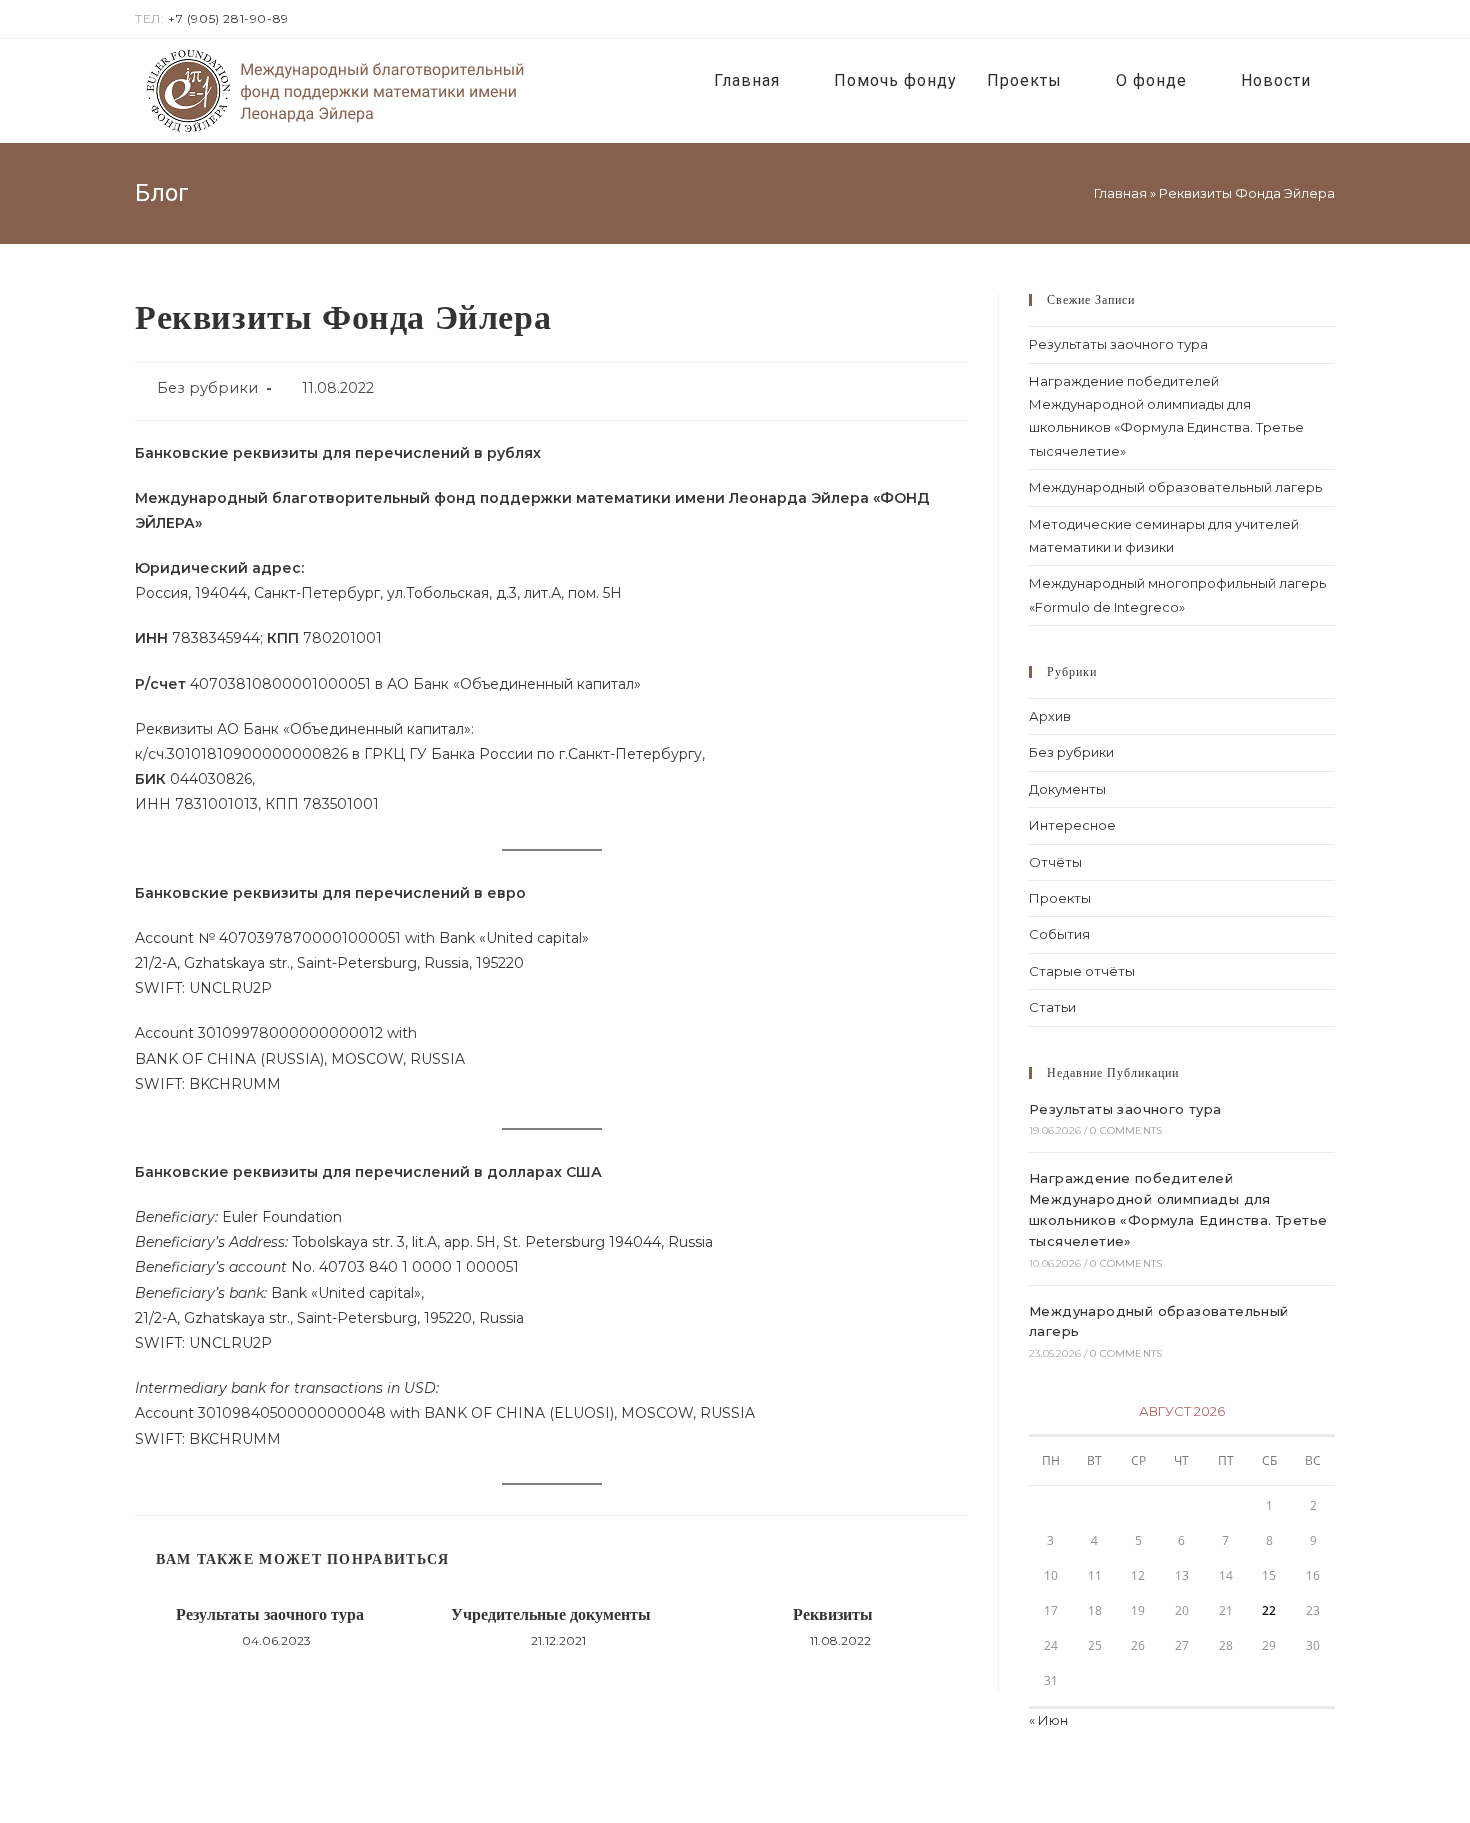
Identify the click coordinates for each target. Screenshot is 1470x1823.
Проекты (1060, 898)
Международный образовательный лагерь (1175, 487)
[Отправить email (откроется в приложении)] (1326, 19)
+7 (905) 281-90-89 (228, 18)
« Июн (1048, 1720)
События (1059, 934)
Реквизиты (833, 1614)
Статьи (1052, 1007)
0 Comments (1126, 1130)
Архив (1050, 716)
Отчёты (1055, 862)
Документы (1067, 789)
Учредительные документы (551, 1614)
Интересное (1072, 825)
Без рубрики (207, 388)
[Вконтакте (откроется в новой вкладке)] (1306, 19)
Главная (1120, 193)
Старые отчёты (1082, 971)
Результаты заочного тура (270, 1614)
